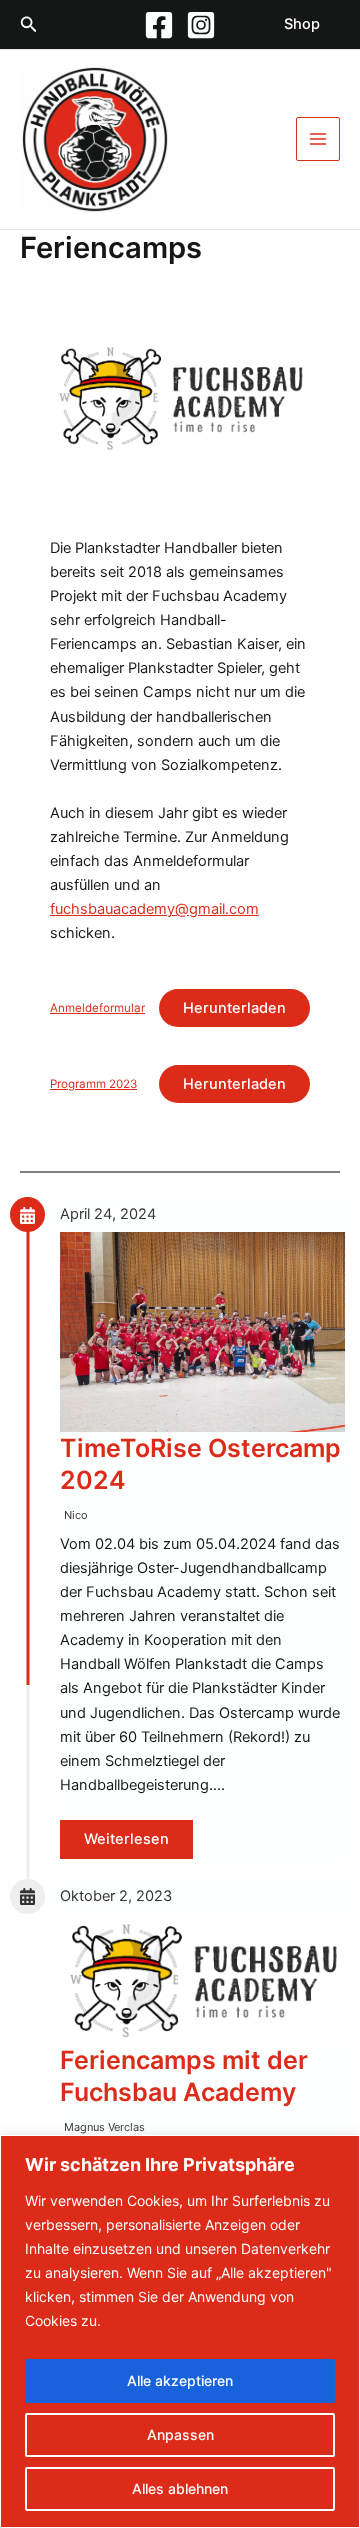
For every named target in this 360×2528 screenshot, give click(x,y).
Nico (76, 1515)
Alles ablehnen (180, 2488)
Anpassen (180, 2434)
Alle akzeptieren (180, 2380)
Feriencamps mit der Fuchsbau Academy (184, 2076)
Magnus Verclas (104, 2127)
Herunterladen (234, 1008)
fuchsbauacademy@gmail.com (154, 909)
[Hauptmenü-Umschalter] (318, 139)
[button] (29, 24)
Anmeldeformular (97, 1008)
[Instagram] (201, 25)
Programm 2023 (93, 1084)
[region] (180, 2331)
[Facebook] (159, 25)
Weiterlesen (126, 1839)
